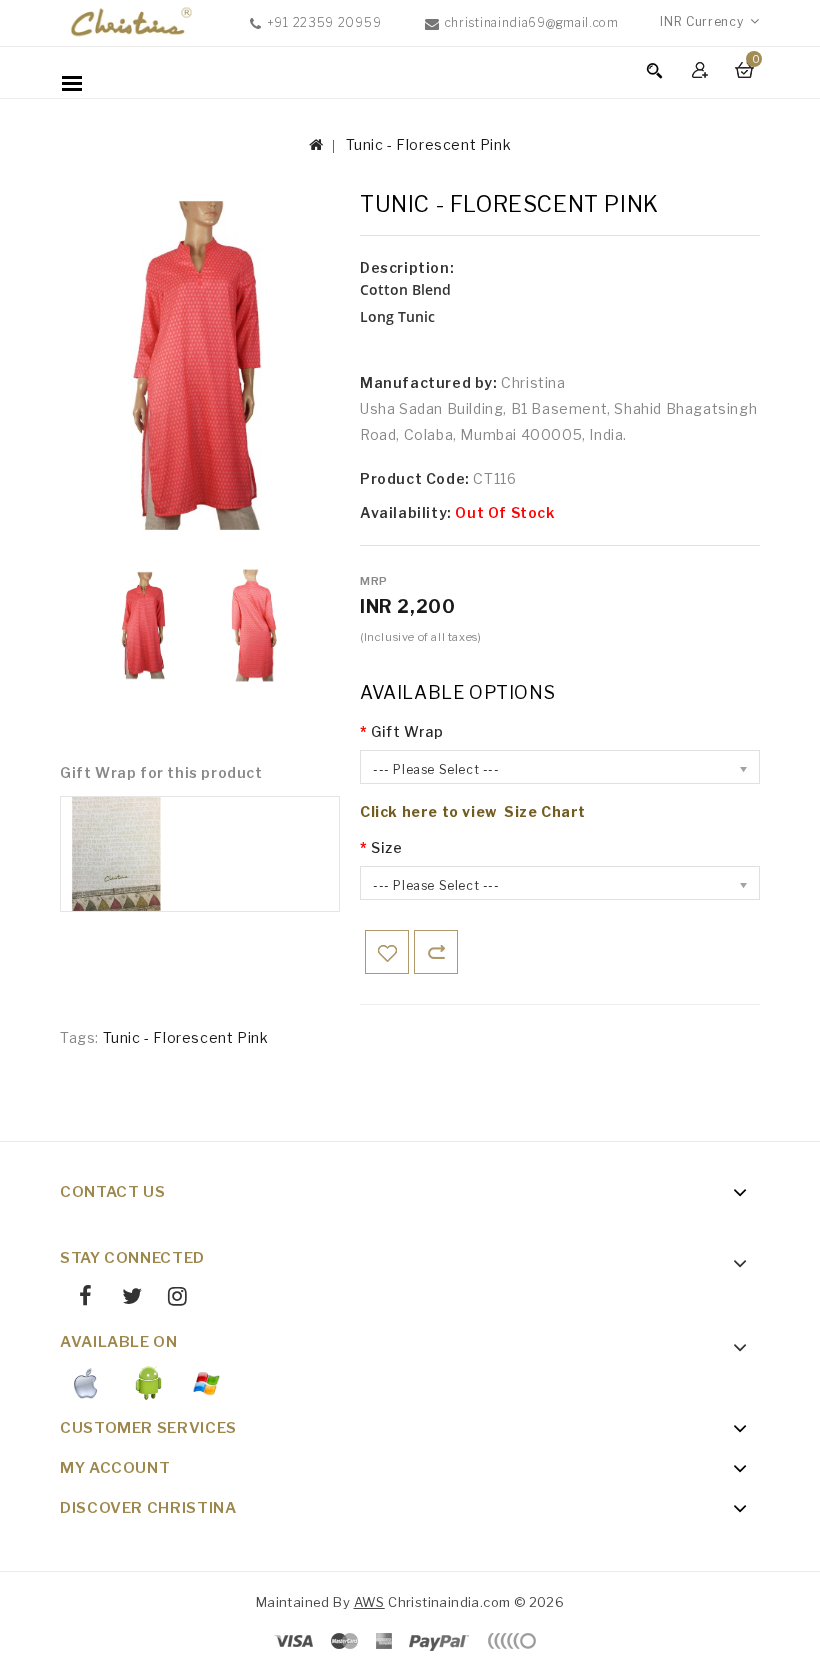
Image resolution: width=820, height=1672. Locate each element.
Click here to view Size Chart (473, 811)
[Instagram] (170, 1299)
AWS (369, 1602)
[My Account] (702, 69)
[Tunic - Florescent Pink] (144, 625)
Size (386, 847)
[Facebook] (78, 1299)
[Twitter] (124, 1299)
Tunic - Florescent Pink (429, 144)
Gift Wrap (407, 731)
